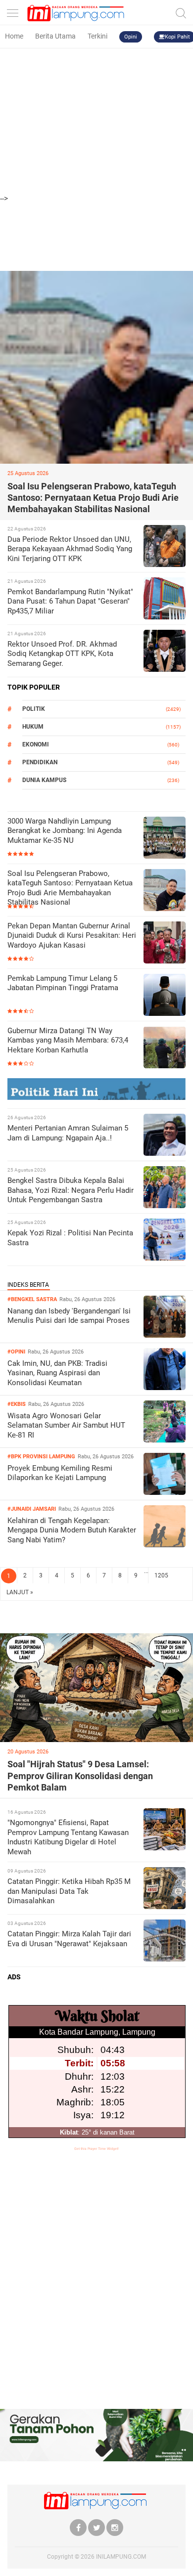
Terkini (97, 36)
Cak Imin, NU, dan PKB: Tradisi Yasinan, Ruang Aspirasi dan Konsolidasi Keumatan (57, 1373)
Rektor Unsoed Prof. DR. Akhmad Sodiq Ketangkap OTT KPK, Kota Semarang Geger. (62, 654)
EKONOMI (36, 744)
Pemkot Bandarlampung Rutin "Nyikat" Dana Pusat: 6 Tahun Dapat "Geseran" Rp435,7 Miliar (70, 601)
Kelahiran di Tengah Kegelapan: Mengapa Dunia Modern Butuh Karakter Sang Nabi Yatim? (72, 1530)
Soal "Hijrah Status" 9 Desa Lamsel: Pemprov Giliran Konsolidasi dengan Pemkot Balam (80, 1776)
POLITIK (34, 709)
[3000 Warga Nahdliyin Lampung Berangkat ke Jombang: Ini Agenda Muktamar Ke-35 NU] (165, 839)
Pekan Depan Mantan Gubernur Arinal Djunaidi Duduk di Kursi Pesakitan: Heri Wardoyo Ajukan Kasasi (72, 936)
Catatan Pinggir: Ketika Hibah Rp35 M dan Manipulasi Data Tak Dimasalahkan (69, 1891)
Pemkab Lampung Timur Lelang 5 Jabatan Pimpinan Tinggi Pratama (63, 983)
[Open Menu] (12, 11)
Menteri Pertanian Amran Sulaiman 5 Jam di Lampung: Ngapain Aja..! (68, 1133)
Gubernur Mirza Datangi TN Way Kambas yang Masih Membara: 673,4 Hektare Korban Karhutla (68, 1040)
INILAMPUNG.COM (121, 2557)
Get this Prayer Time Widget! (96, 2149)
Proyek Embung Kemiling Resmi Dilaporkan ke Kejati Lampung (60, 1473)
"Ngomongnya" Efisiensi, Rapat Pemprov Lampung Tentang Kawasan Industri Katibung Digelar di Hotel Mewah (68, 1837)
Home (14, 36)
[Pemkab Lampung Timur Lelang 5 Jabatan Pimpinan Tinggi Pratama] (165, 996)
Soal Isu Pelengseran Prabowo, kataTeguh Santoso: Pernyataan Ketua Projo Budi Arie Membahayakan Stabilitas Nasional (93, 498)
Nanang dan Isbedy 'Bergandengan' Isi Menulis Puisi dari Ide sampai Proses (69, 1316)
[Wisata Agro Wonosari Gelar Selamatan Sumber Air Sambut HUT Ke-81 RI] (165, 1440)
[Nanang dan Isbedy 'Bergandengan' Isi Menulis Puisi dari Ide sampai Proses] (165, 1335)
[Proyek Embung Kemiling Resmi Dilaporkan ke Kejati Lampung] (165, 1492)
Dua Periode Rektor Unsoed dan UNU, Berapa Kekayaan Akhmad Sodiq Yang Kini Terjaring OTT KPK (70, 549)
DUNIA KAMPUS (44, 780)
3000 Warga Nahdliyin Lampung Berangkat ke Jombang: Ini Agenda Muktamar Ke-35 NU (65, 831)
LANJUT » (20, 1592)
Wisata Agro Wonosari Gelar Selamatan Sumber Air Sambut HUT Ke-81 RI (66, 1425)
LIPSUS (20, 1624)
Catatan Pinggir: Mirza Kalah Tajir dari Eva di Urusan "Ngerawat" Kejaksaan (69, 1939)
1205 (161, 1575)
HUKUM (33, 727)
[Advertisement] (96, 96)
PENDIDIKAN (40, 762)
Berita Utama (55, 36)
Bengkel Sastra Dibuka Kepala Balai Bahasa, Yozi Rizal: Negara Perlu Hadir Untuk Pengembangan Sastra (71, 1190)
